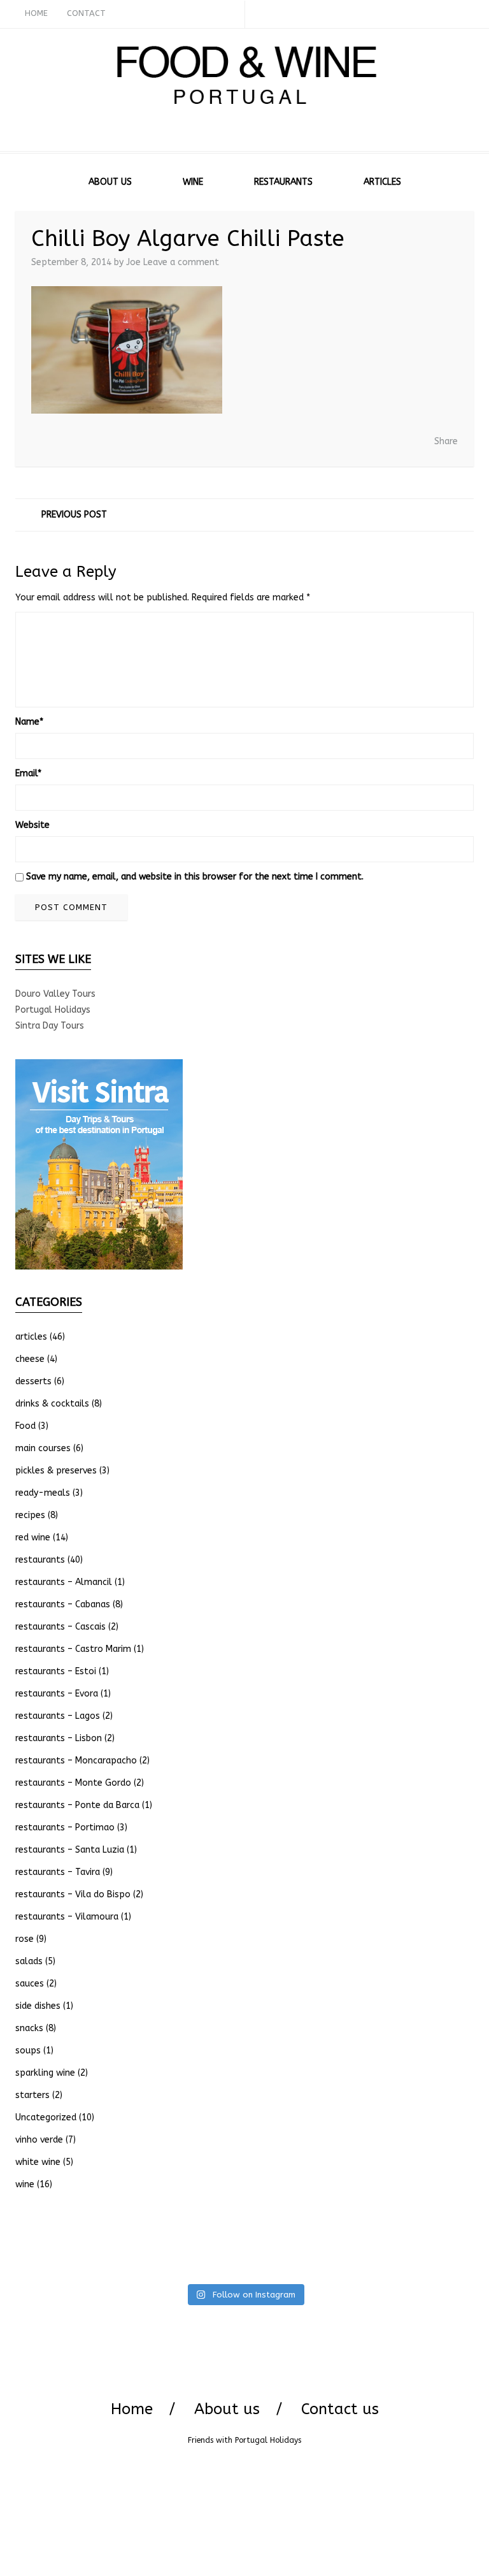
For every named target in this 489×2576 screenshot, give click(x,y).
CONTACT (86, 13)
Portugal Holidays (53, 1010)
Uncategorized (46, 2117)
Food (25, 1426)
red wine (33, 1538)
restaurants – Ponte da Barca (77, 1805)
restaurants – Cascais (60, 1627)
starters (32, 2095)
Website (32, 825)
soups (28, 2051)
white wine (38, 2162)
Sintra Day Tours (50, 1026)
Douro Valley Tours (55, 994)
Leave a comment (181, 262)
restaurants (40, 1560)
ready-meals (43, 1493)
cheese (30, 1359)
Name (29, 722)
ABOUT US (110, 182)
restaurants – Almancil (64, 1582)
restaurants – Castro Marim (73, 1649)
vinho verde (39, 2140)
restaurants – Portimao (65, 1827)
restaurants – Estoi (56, 1671)
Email (28, 773)
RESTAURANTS (283, 182)
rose (25, 1939)
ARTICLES (382, 182)
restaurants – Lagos (58, 1716)
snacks (29, 2028)
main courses (43, 1448)
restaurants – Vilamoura (67, 1917)
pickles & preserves (56, 1471)
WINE (193, 182)
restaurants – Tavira (58, 1872)
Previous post (74, 515)
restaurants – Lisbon (59, 1738)
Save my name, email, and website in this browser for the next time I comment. (195, 877)
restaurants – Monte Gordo (73, 1783)
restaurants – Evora (57, 1694)
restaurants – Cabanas (63, 1604)
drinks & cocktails (52, 1404)
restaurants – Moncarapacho (76, 1761)
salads (29, 1961)
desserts (33, 1381)
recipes (30, 1515)
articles (31, 1337)
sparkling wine (45, 2073)
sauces (30, 1984)
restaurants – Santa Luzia (70, 1850)
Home (132, 2409)
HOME (36, 13)
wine (25, 2184)
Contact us (340, 2409)
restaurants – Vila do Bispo (73, 1894)
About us (227, 2409)
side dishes (38, 2006)
